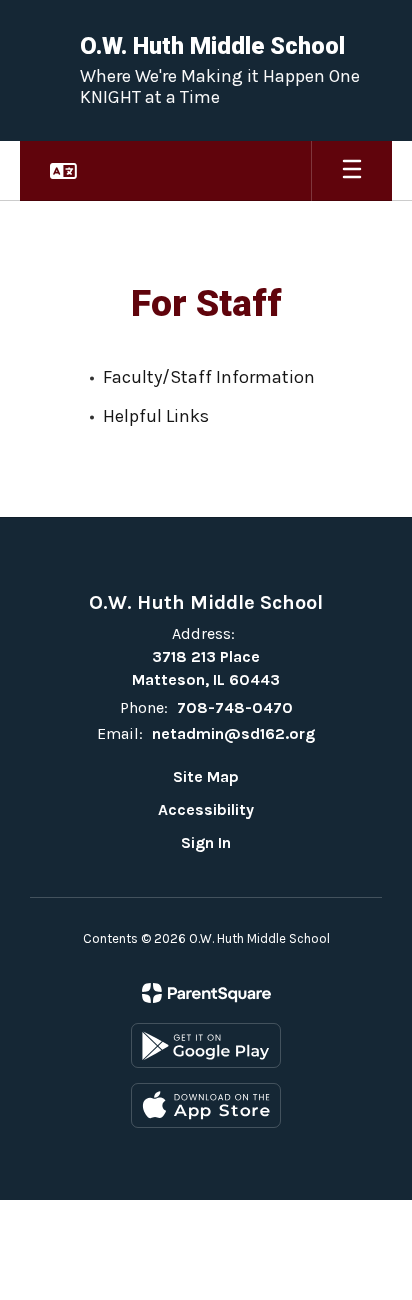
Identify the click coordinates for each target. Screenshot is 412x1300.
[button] (63, 171)
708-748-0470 (235, 707)
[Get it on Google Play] (206, 1045)
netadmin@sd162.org (233, 733)
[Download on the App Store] (206, 1105)
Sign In (206, 842)
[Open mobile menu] (352, 171)
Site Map (206, 776)
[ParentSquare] (206, 993)
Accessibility (206, 809)
